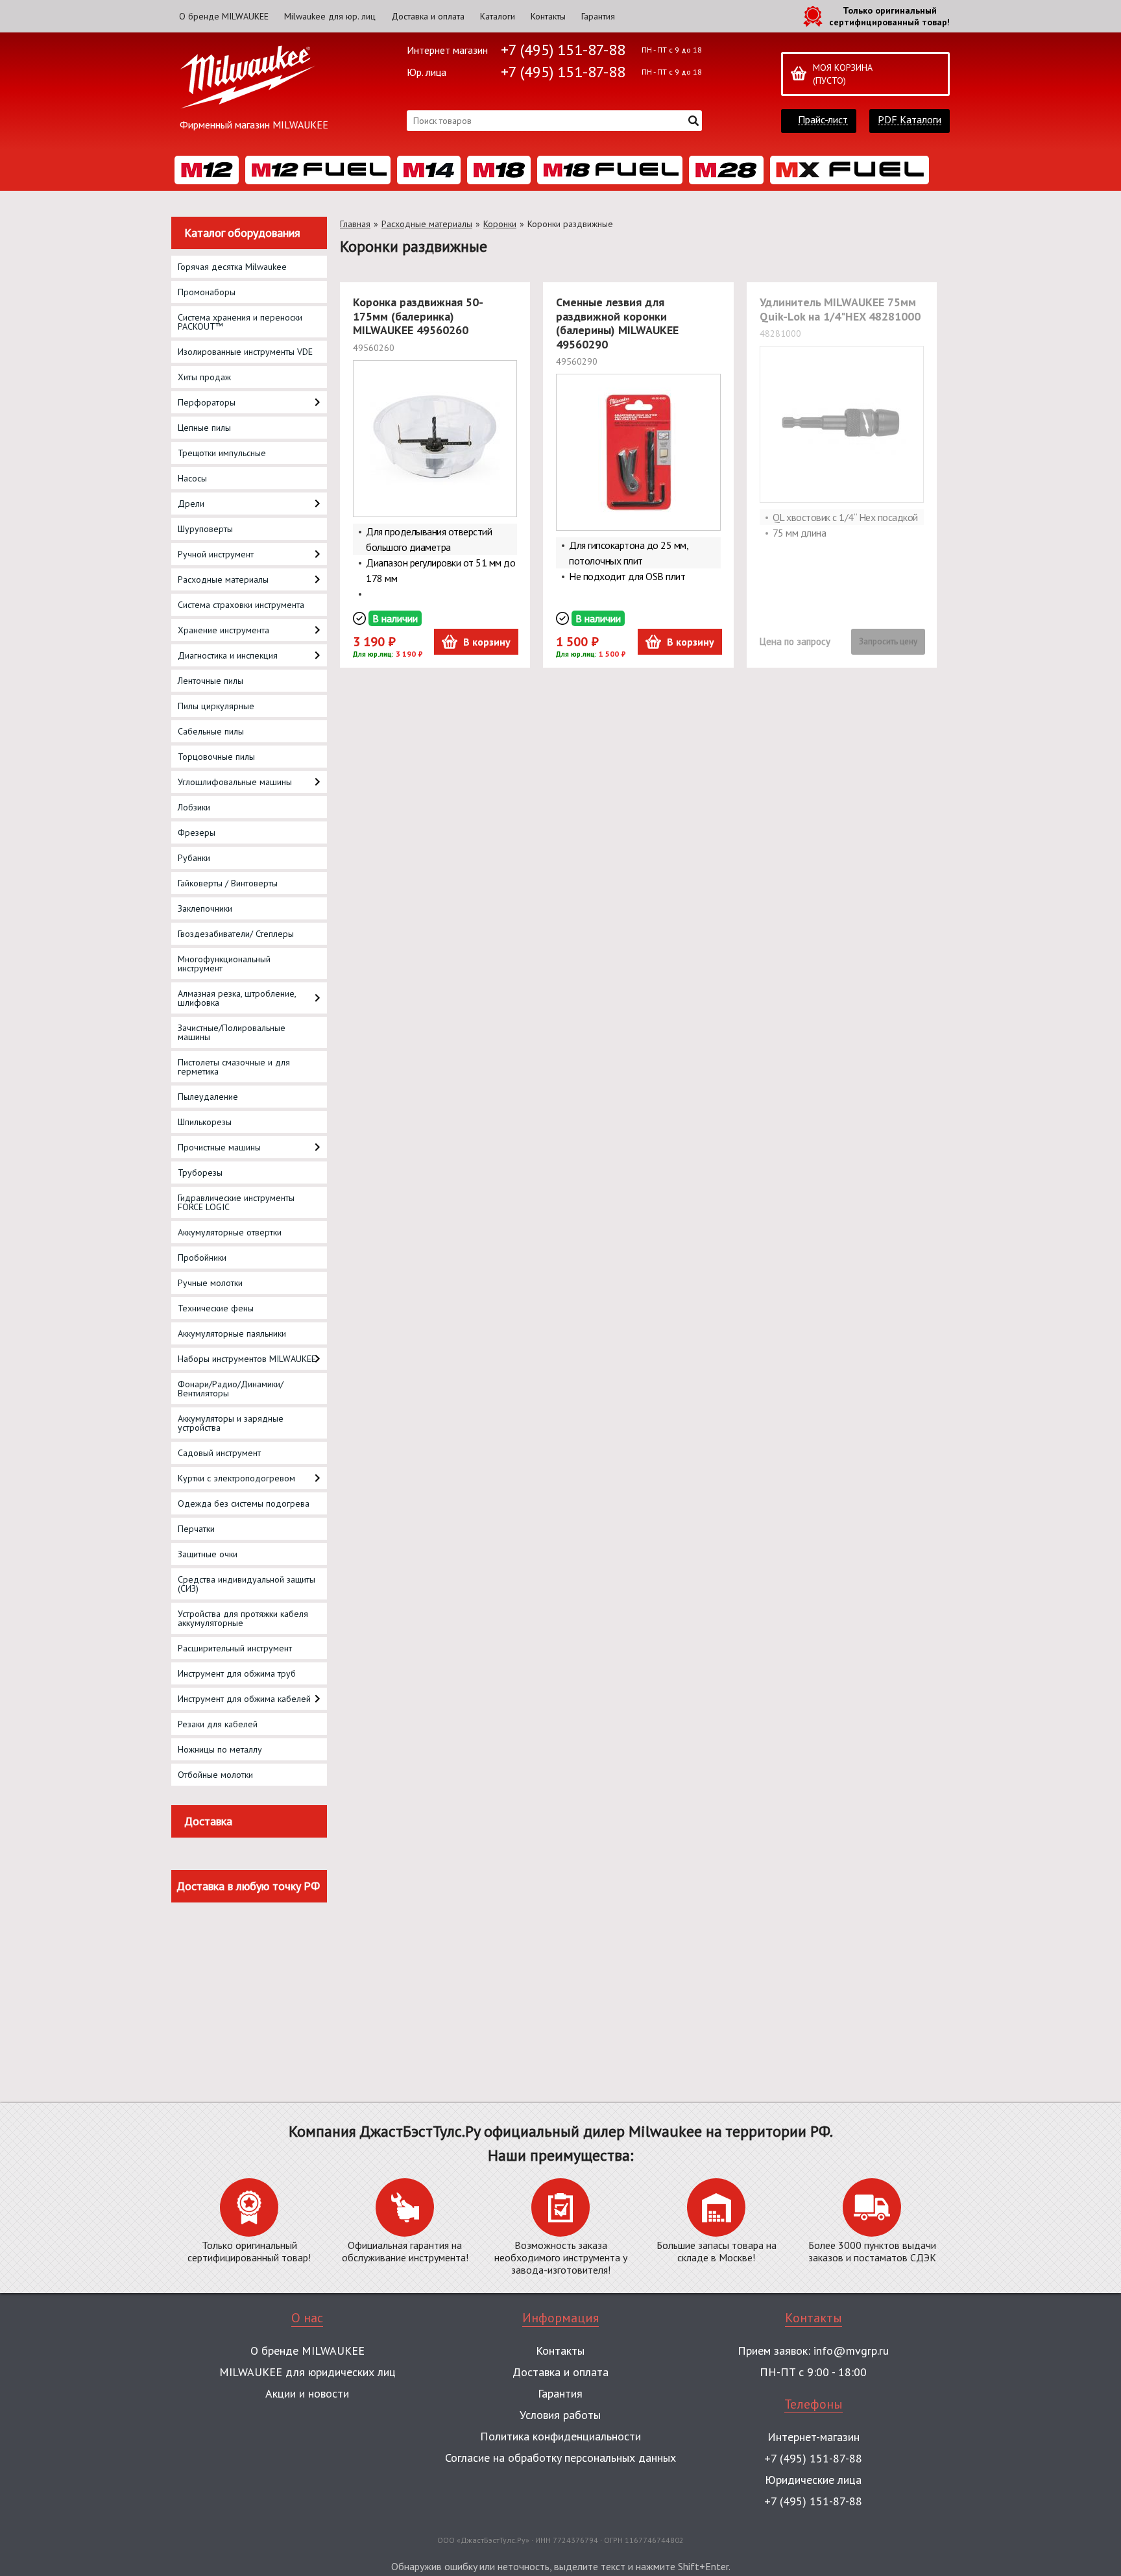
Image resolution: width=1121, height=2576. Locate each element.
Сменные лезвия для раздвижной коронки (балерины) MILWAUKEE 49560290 (617, 323)
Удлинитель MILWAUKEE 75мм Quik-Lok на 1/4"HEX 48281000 (840, 309)
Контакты (548, 16)
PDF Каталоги (910, 120)
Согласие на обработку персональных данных (560, 2458)
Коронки (500, 224)
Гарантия (598, 16)
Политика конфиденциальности (560, 2436)
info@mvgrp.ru (851, 2351)
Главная (355, 224)
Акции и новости (307, 2393)
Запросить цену (888, 641)
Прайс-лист (823, 120)
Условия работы (560, 2415)
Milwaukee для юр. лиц (330, 16)
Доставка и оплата (428, 16)
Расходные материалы (427, 224)
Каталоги (498, 16)
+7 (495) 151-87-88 (563, 50)
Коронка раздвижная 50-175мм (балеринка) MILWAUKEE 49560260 (418, 316)
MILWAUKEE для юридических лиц (307, 2372)
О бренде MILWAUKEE (224, 16)
